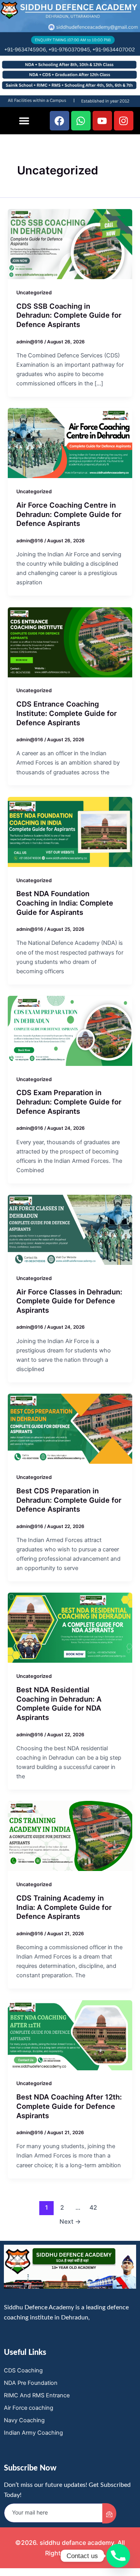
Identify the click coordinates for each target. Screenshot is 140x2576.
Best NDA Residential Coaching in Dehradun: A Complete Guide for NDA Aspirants (59, 1703)
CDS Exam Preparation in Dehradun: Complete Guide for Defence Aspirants (69, 1102)
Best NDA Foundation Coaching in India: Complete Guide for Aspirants (65, 903)
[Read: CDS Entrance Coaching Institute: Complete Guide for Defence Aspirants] (70, 642)
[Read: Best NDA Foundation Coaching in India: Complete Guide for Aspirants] (70, 832)
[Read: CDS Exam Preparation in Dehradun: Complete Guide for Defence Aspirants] (70, 1030)
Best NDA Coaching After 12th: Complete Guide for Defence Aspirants (69, 2106)
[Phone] (118, 2556)
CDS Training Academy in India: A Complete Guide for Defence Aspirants (64, 1907)
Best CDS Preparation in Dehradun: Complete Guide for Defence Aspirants (69, 1500)
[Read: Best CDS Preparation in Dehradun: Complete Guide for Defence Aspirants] (70, 1428)
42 (93, 2208)
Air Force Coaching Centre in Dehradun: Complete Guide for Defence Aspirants (69, 514)
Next (70, 2222)
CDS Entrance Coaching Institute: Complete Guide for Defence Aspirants (66, 713)
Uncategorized (34, 293)
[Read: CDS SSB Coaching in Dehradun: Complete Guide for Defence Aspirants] (70, 244)
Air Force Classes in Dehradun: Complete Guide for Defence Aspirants (69, 1301)
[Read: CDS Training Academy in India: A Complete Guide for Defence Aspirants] (70, 1836)
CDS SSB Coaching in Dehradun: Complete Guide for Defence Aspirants (69, 315)
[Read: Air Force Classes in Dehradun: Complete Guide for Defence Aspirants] (70, 1229)
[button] (24, 121)
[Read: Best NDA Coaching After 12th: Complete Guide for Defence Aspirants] (70, 2035)
